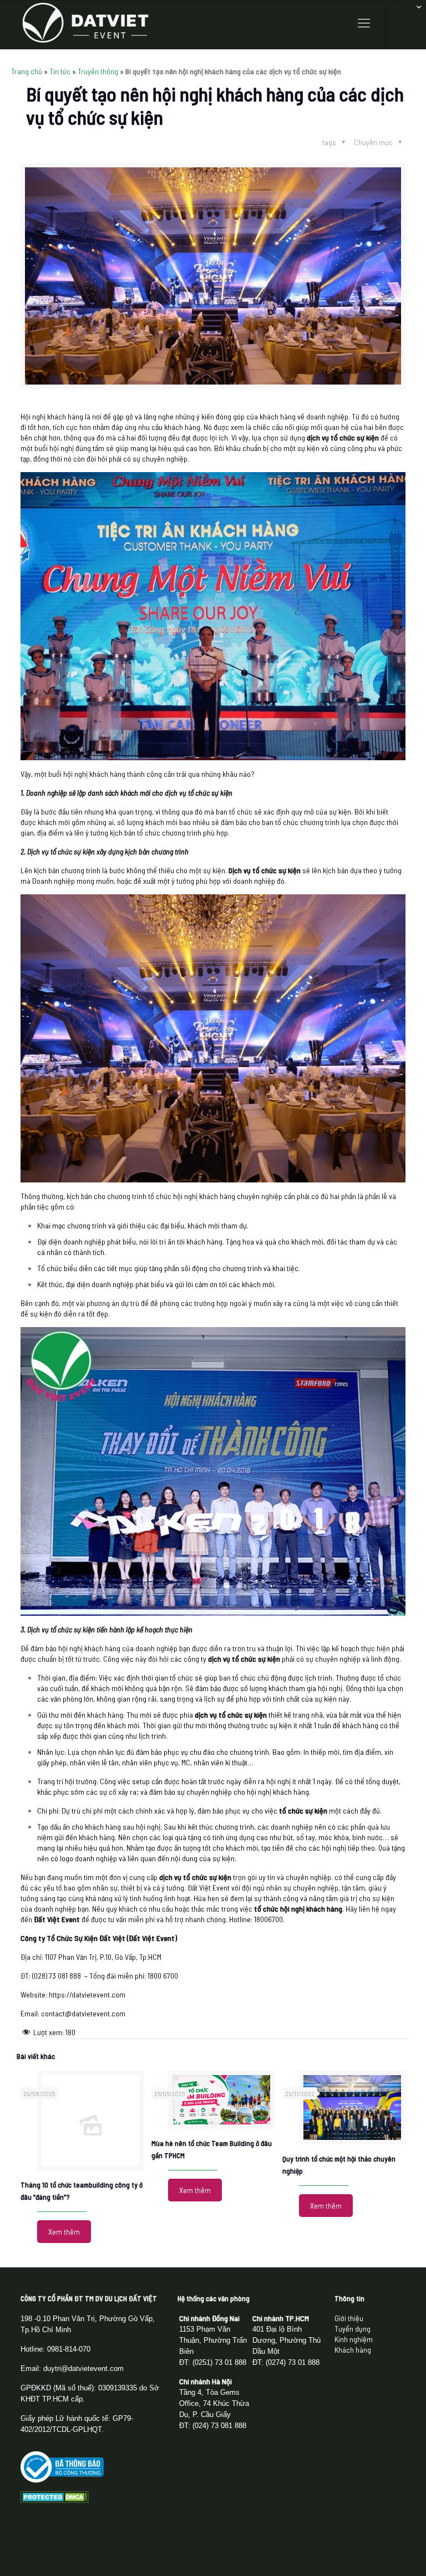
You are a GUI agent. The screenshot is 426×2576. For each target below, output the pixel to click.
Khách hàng (353, 2350)
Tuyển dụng (353, 2329)
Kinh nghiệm (354, 2339)
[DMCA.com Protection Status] (55, 2500)
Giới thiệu (349, 2318)
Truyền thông (98, 71)
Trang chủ (27, 71)
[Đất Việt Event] (85, 22)
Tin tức (60, 71)
